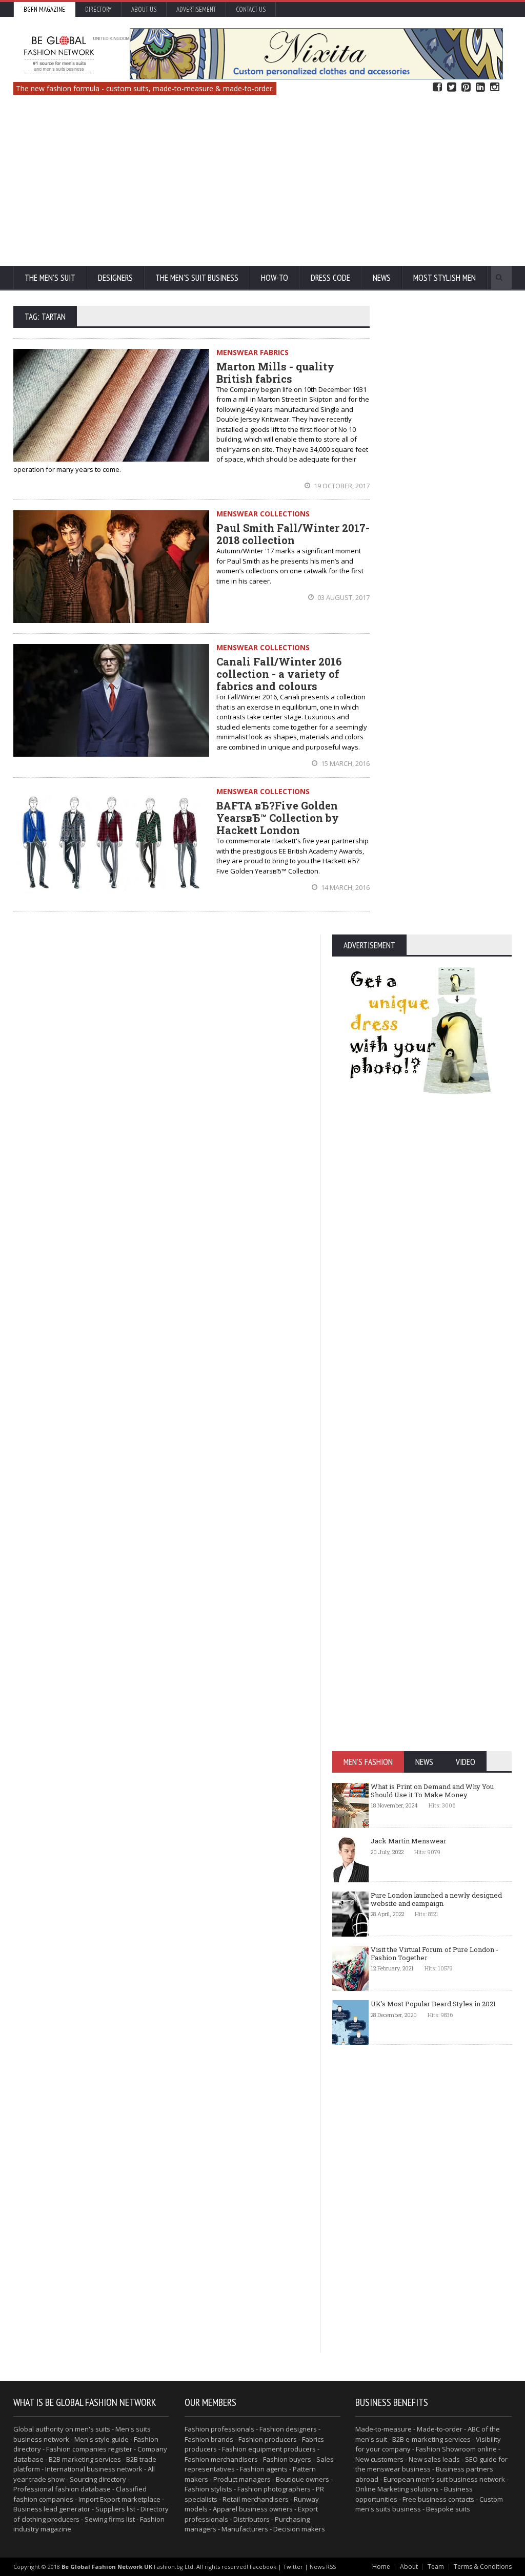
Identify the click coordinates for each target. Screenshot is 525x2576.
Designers (115, 278)
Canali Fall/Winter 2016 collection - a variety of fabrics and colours (279, 674)
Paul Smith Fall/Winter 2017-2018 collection (293, 534)
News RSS (323, 2567)
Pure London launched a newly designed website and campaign (436, 1899)
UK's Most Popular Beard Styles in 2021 (433, 2004)
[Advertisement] (262, 184)
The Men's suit (50, 278)
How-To (275, 278)
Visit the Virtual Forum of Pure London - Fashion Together (435, 1954)
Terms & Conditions (483, 2567)
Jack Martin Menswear (409, 1841)
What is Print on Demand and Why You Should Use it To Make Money (432, 1791)
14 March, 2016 (345, 887)
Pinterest (466, 87)
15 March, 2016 (345, 763)
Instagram (495, 87)
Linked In (480, 87)
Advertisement (196, 9)
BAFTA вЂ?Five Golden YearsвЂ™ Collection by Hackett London (278, 818)
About (409, 2567)
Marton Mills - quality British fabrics (275, 372)
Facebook (437, 87)
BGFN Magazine (44, 9)
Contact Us (251, 9)
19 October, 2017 (341, 486)
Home (381, 2567)
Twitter (452, 87)
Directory (98, 9)
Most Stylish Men (445, 278)
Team (436, 2567)
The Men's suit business (197, 278)
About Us (144, 9)
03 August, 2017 (343, 597)
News (382, 278)
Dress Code (330, 278)
